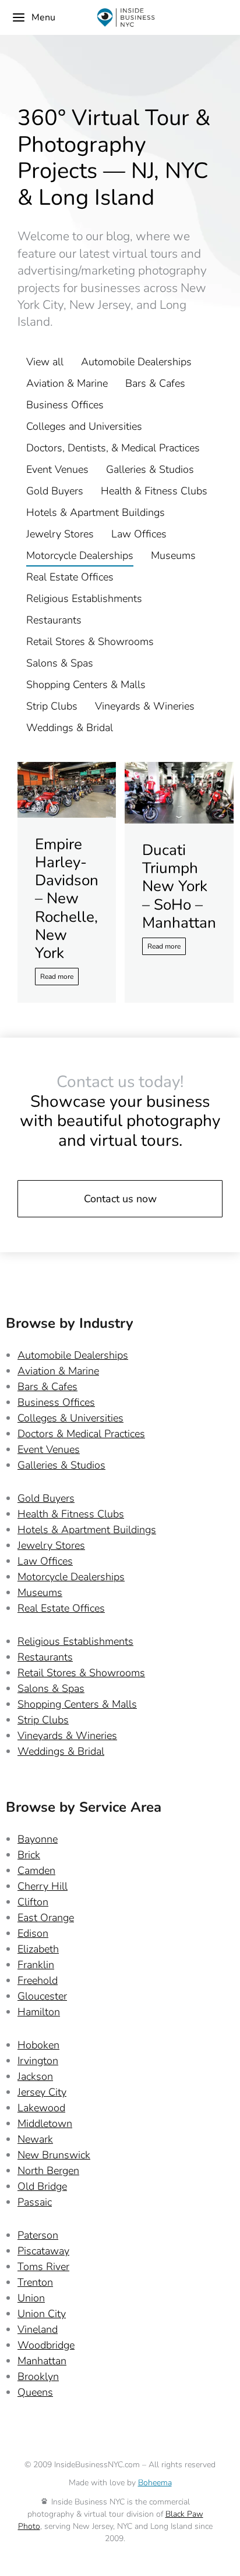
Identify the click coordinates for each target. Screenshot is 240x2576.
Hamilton (39, 2012)
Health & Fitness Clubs (154, 491)
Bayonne (38, 1839)
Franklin (36, 1965)
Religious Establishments (84, 598)
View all (45, 362)
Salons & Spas (60, 663)
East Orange (46, 1918)
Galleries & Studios (150, 469)
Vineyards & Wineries (145, 706)
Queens (35, 2392)
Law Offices (139, 534)
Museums (173, 555)
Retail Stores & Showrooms (90, 642)
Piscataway (43, 2251)
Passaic (35, 2202)
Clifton (33, 1902)
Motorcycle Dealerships (80, 555)
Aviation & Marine (67, 383)
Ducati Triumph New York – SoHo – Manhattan (179, 886)
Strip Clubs (52, 706)
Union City (42, 2314)
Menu (43, 17)
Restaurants (54, 620)
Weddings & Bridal (70, 728)
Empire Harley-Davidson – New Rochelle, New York (67, 899)
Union (31, 2298)
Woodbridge (46, 2345)
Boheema (155, 2483)
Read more (57, 977)
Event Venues (57, 469)
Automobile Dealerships (136, 362)
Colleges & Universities (70, 1418)
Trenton (35, 2282)
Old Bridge (42, 2186)
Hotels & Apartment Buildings (96, 512)
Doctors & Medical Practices (81, 1434)
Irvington (38, 2061)
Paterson (38, 2235)
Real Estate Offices (70, 577)
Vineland (38, 2329)
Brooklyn (38, 2377)
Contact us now (120, 1199)
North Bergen (48, 2171)
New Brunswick (54, 2155)
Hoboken (38, 2045)
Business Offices (65, 405)
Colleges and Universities (84, 426)
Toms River (43, 2267)
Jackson (35, 2076)
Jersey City (42, 2092)
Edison (33, 1933)
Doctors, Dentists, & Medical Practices (113, 448)
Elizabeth (38, 1949)
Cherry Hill (43, 1886)
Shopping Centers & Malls (86, 685)
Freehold (38, 1980)
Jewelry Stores (60, 534)
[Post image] (67, 790)
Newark (35, 2139)
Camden (36, 1870)
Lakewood (41, 2108)
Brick (29, 1855)
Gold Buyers (55, 491)
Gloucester (42, 1996)
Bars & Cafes (155, 383)
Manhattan (42, 2361)
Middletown (45, 2123)
